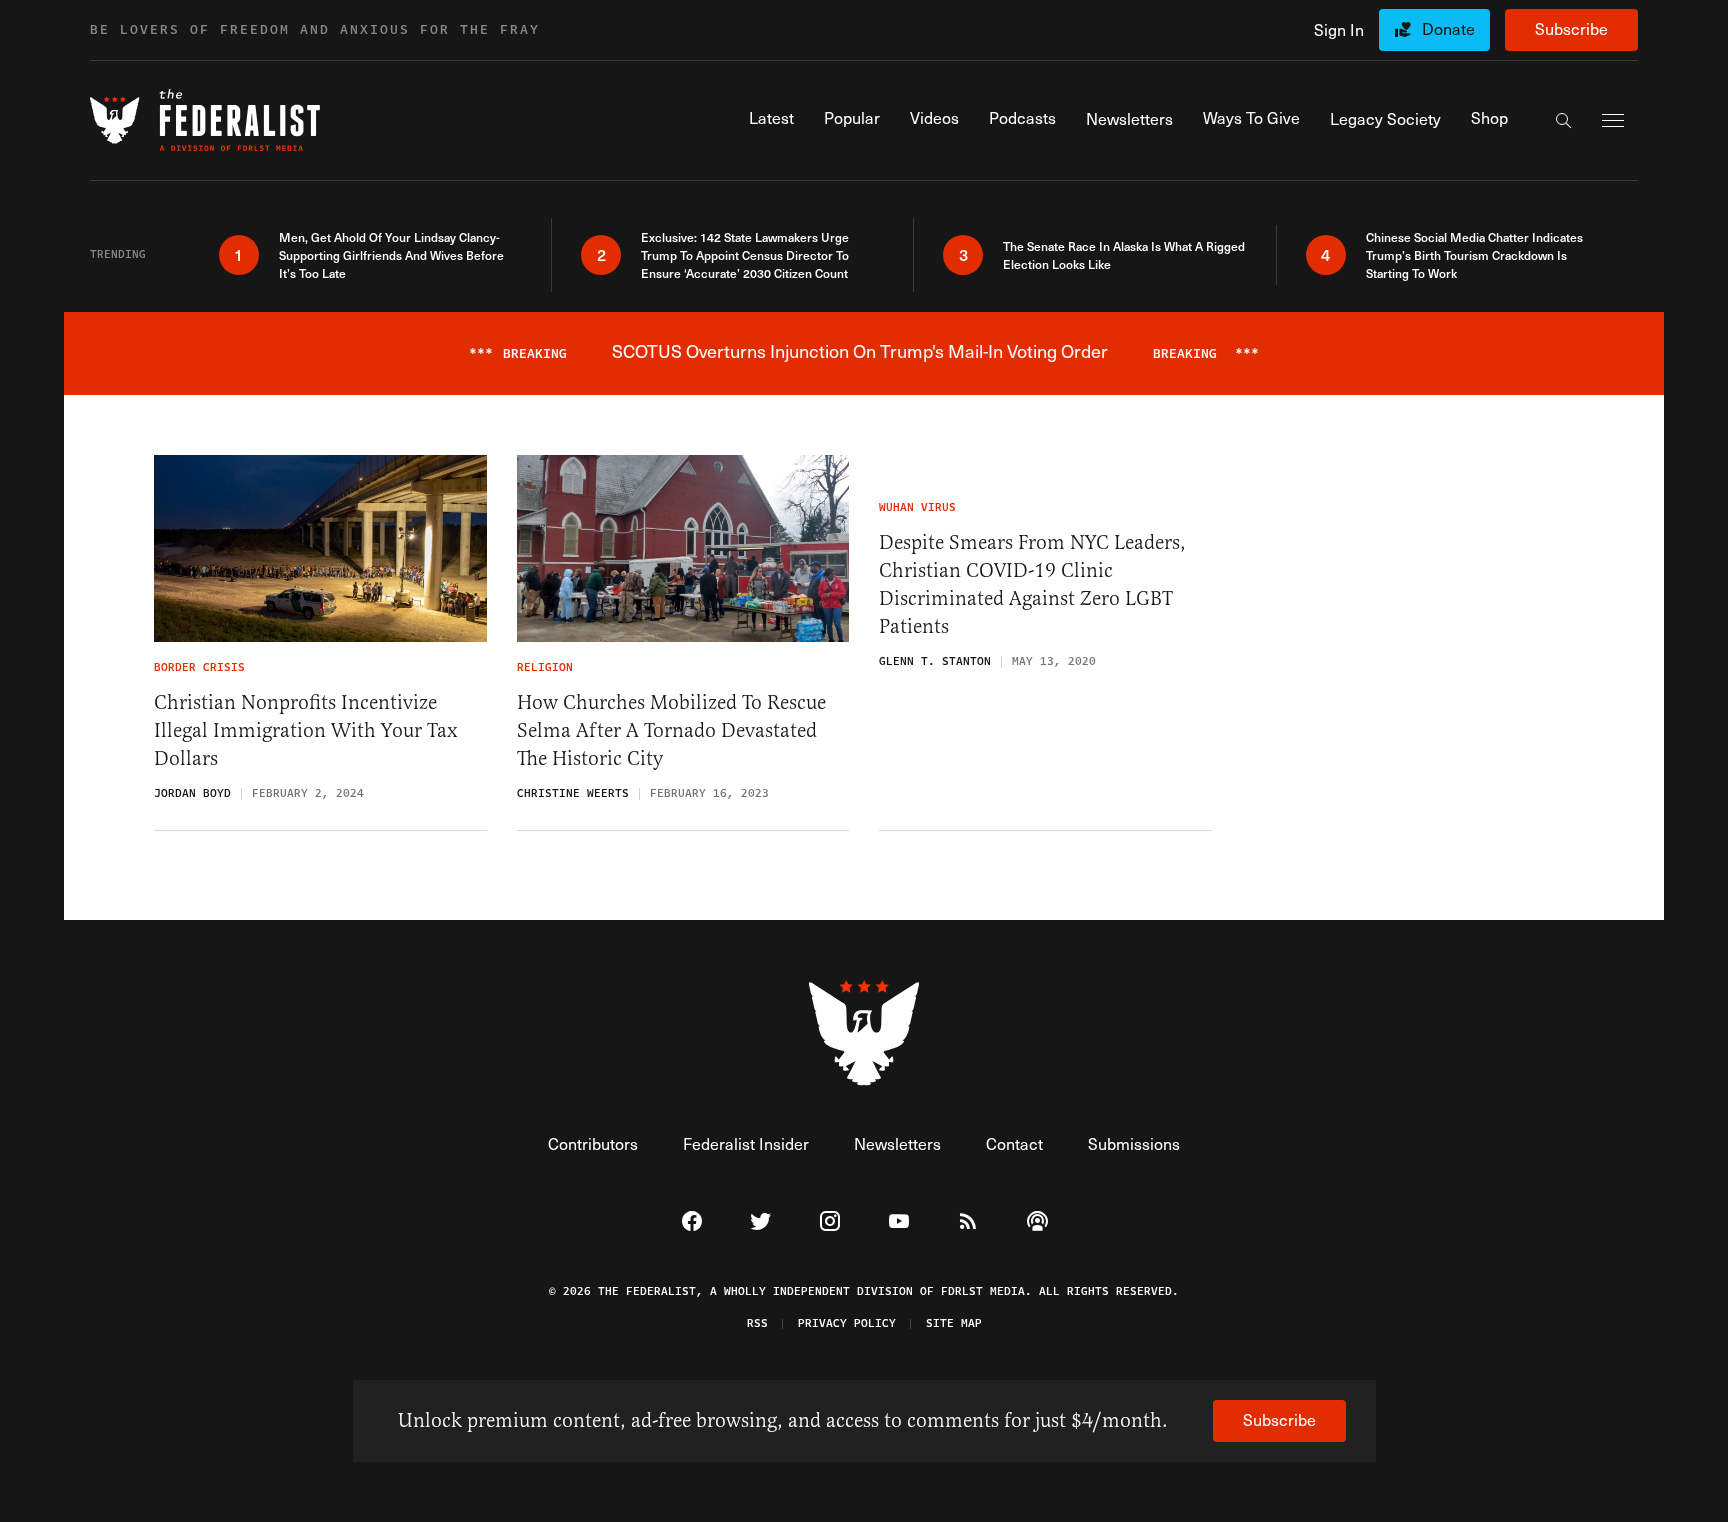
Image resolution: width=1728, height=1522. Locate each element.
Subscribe (1571, 28)
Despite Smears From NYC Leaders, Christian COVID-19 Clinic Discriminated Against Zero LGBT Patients (1032, 584)
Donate (1448, 28)
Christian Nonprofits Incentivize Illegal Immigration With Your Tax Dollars (306, 730)
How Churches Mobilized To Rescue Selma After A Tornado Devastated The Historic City (671, 730)
